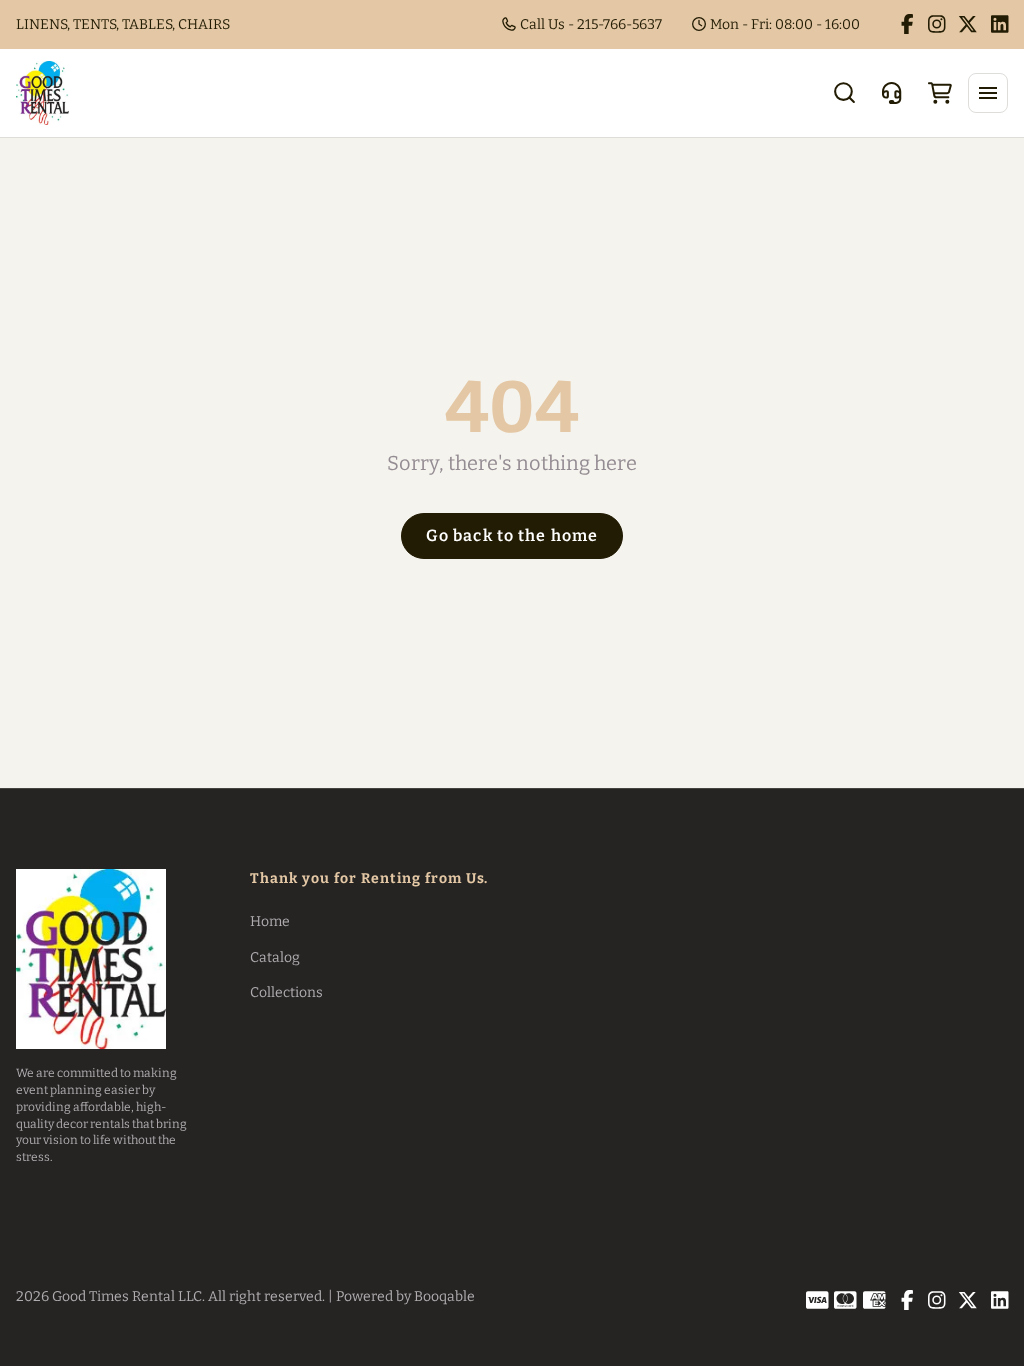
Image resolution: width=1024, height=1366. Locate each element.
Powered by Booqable (405, 1296)
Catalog (275, 957)
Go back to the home (512, 535)
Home (270, 921)
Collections (286, 992)
